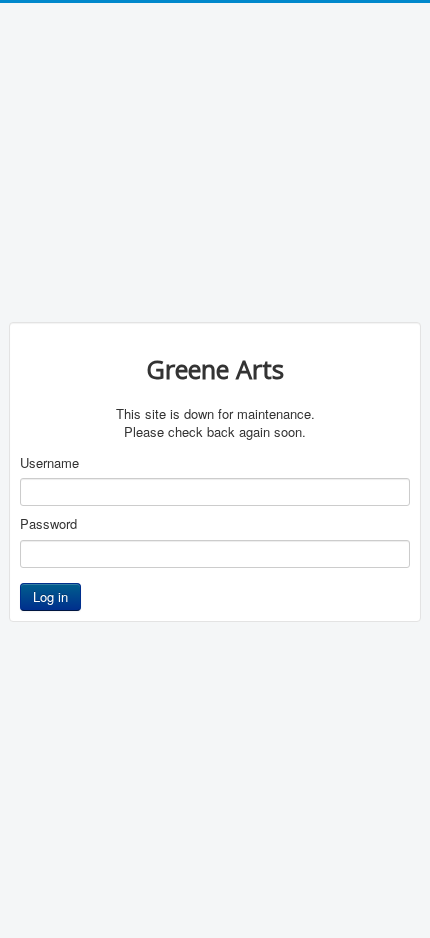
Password (48, 524)
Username (49, 463)
